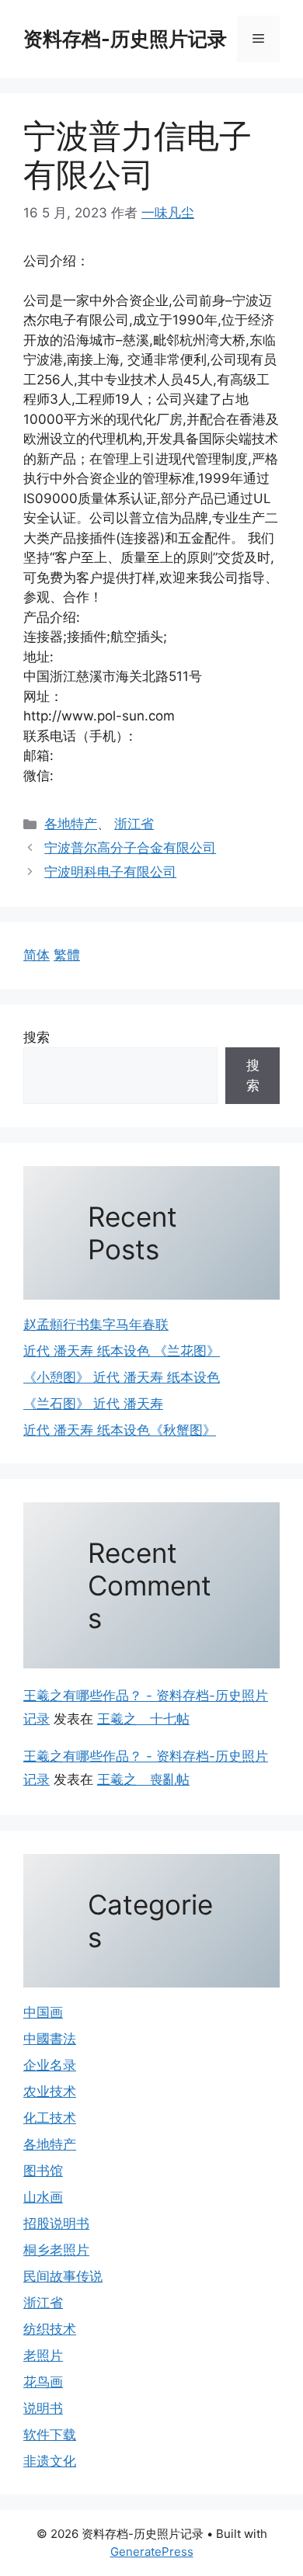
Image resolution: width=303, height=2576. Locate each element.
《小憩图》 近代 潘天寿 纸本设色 (122, 1377)
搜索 (37, 1037)
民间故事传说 (63, 2276)
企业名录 (50, 2065)
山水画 (43, 2197)
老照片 (43, 2356)
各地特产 (71, 824)
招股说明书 (56, 2224)
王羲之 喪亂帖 (143, 1779)
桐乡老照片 (56, 2250)
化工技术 (50, 2118)
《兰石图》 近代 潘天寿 (93, 1404)
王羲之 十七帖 (143, 1719)
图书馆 (43, 2171)
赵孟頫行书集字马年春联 (96, 1324)
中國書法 (50, 2039)
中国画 (43, 2012)
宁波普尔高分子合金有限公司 (130, 848)
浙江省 (134, 824)
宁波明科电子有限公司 (110, 872)
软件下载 (50, 2435)
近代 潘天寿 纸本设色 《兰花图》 (122, 1351)
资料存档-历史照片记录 (125, 39)
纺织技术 (50, 2329)
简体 (37, 955)
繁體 (67, 955)
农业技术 (50, 2092)
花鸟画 (43, 2382)
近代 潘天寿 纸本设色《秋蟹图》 (120, 1430)
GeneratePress (152, 2552)
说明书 (43, 2408)
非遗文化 (50, 2461)
